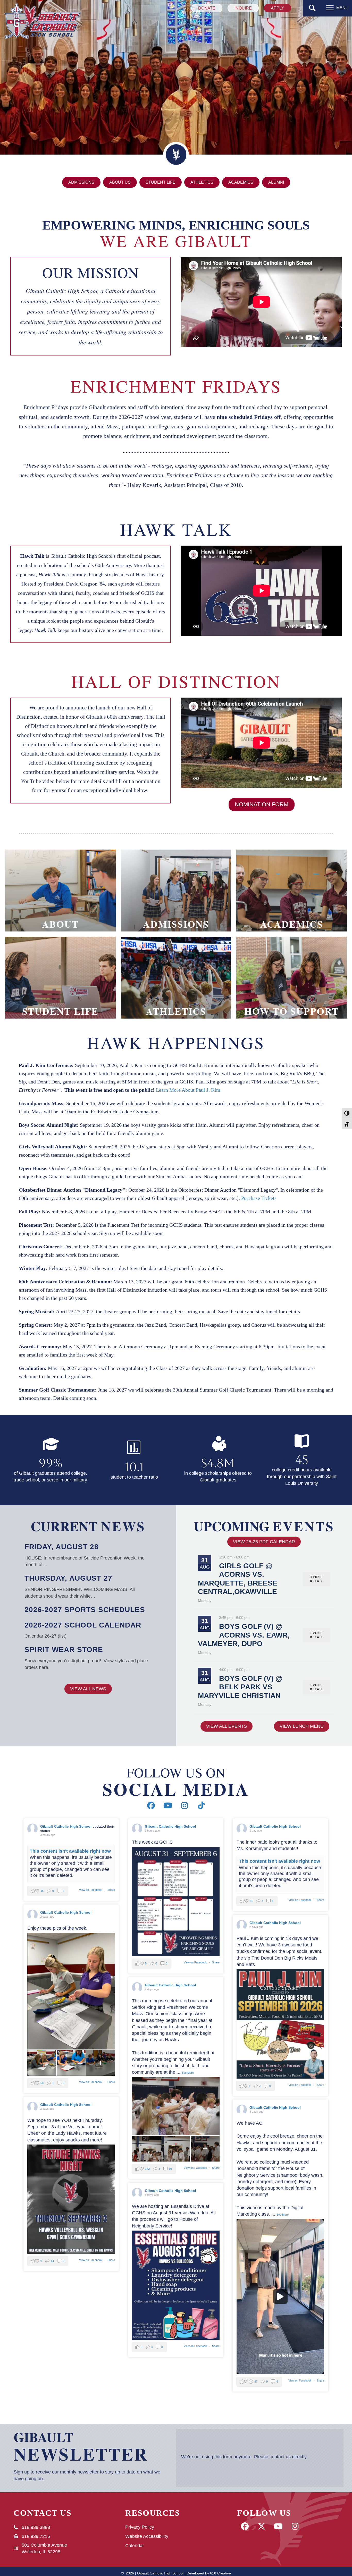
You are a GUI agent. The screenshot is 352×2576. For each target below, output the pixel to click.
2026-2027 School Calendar (83, 1625)
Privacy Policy (140, 2527)
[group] (50, 1460)
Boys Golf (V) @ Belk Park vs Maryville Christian (240, 1687)
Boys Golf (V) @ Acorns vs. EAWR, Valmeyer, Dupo (244, 1635)
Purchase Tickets (259, 1198)
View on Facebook (91, 1890)
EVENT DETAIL (317, 1579)
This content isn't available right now (70, 1851)
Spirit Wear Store (64, 1650)
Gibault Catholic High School (66, 1826)
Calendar (135, 2546)
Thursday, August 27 (68, 1578)
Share (111, 1890)
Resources (153, 2513)
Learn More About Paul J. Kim (188, 1090)
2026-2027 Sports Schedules (85, 1610)
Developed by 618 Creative (209, 2573)
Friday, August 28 (62, 1547)
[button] (312, 8)
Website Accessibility (147, 2536)
